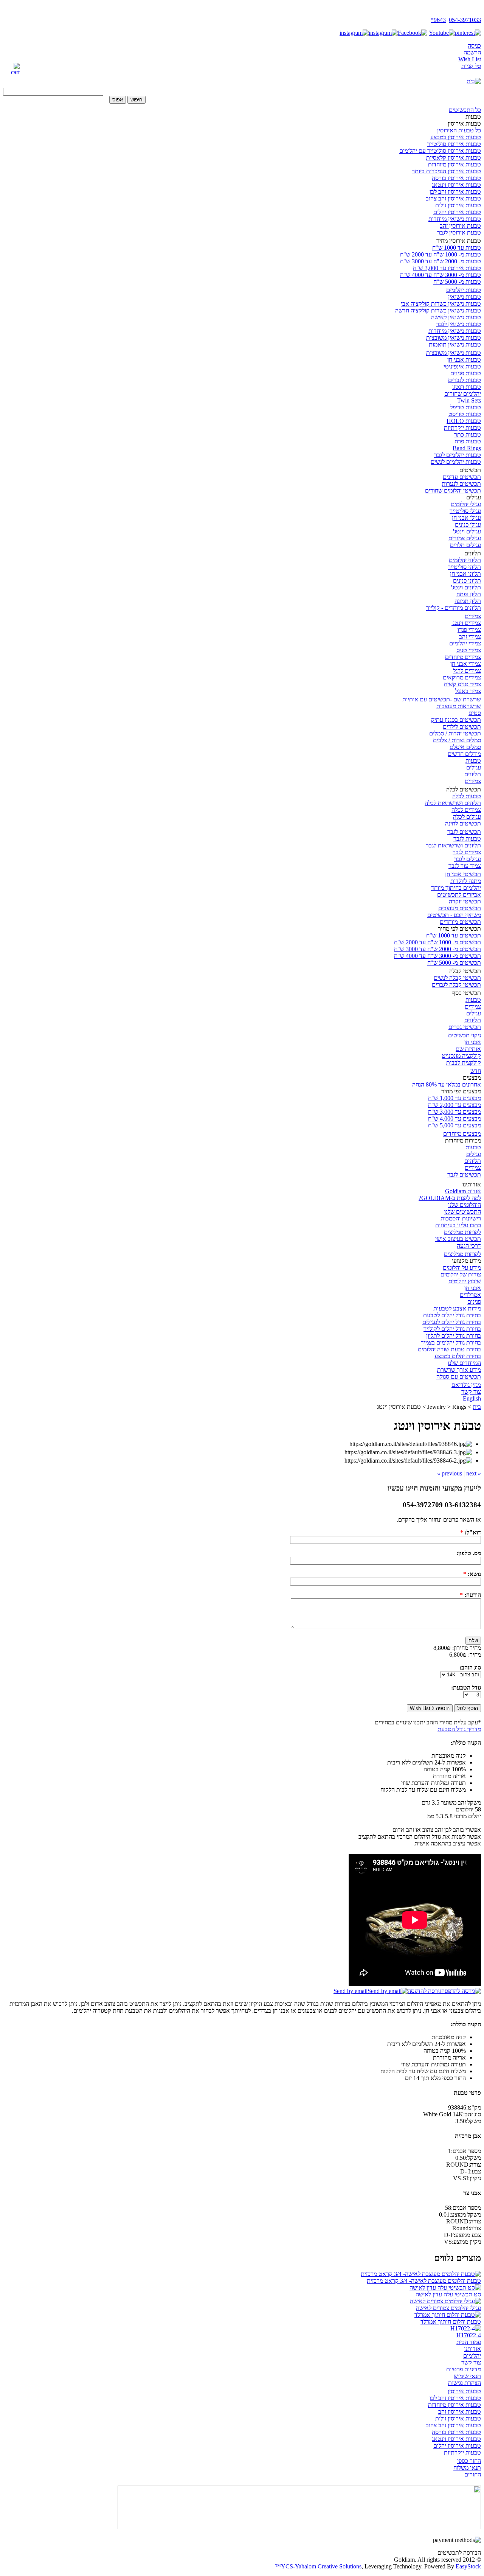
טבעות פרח (468, 441)
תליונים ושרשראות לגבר (453, 845)
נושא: (472, 1574)
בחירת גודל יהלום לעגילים (452, 1322)
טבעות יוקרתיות (462, 428)
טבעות (473, 761)
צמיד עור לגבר (465, 866)
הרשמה (472, 52)
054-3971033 (465, 20)
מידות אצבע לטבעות (457, 1308)
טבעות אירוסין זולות (458, 205)
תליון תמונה (468, 601)
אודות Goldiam (463, 1191)
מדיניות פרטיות (464, 2369)
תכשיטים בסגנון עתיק (456, 720)
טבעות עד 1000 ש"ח (457, 248)
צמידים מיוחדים (463, 657)
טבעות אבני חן (464, 360)
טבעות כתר (468, 435)
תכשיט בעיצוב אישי (458, 1239)
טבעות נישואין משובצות (454, 338)
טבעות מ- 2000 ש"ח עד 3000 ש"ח (441, 261)
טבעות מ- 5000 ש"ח (457, 282)
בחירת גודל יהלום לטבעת (452, 1315)
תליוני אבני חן (465, 574)
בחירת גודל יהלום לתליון (454, 1336)
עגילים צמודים (465, 538)
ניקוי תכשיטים (465, 1035)
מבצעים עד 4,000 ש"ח (455, 1119)
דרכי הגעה (469, 1246)
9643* (438, 20)
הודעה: (470, 1595)
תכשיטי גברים (465, 1027)
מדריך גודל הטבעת (459, 1729)
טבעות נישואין (465, 297)
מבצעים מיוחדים (462, 1134)
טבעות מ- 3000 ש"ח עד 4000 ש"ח (441, 275)
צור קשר (471, 1392)
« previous (461, 1473)
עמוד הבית (469, 2342)
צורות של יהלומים (461, 1274)
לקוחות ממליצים (462, 1232)
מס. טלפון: (469, 1553)
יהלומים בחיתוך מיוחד (456, 888)
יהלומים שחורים (463, 394)
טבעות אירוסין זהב (460, 2412)
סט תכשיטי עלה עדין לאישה (448, 2294)
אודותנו (472, 2349)
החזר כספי (469, 2461)
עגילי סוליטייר (465, 511)
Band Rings (467, 448)
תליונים (473, 774)
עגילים (474, 767)
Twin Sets (469, 400)
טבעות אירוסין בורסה (456, 178)
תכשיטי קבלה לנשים (457, 978)
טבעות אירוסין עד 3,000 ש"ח (447, 268)
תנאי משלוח (467, 2468)
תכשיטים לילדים (462, 727)
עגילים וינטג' (467, 531)
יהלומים (472, 2356)
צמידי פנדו (469, 630)
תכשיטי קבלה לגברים (456, 985)
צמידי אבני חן (466, 664)
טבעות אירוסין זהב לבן (455, 192)
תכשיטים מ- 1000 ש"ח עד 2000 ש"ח (437, 942)
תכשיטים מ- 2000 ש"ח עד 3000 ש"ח (437, 949)
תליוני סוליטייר (464, 567)
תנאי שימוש (467, 2376)
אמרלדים (470, 1295)
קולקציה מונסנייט (461, 1056)
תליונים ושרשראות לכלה (453, 803)
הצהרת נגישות (465, 2383)
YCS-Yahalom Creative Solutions (321, 2566)
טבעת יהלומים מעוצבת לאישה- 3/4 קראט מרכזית (424, 2281)
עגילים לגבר (468, 859)
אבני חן (473, 1042)
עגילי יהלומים (466, 504)
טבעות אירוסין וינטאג (456, 185)
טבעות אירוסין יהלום (457, 212)
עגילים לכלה (467, 817)
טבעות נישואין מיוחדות (455, 219)
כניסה (474, 46)
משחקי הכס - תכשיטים (454, 915)
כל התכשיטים (465, 110)
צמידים (473, 616)
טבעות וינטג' (467, 387)
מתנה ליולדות (466, 881)
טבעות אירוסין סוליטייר (454, 144)
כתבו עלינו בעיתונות (458, 1225)
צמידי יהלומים (465, 643)
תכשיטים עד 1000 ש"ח (454, 935)
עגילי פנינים (468, 525)
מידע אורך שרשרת (459, 1370)
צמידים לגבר (467, 852)
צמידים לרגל (467, 671)
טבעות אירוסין (464, 2391)
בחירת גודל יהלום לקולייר (452, 1329)
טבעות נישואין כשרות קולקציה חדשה (438, 310)
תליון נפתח (469, 594)
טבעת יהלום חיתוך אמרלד (451, 2322)
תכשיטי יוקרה (465, 901)
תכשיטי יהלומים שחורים (453, 490)
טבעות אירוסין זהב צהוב (453, 198)
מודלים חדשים (464, 754)
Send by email (351, 1991)
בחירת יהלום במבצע (458, 1356)
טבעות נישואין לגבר (458, 324)
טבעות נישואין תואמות (455, 344)
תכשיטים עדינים (462, 477)
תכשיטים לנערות (461, 484)
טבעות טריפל (465, 407)
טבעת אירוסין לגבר (459, 232)
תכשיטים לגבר (464, 832)
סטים (475, 713)
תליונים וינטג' (466, 587)
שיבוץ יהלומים (465, 1281)
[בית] (474, 81)
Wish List (470, 59)
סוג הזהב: (470, 1667)
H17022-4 (469, 2335)
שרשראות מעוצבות (459, 706)
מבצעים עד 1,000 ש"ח (455, 1098)
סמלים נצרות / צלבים (457, 740)
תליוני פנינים (467, 581)
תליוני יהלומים (465, 560)
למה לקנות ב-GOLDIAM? (450, 1198)
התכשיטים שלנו (463, 1212)
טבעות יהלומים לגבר (458, 455)
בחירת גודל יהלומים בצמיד (451, 1342)
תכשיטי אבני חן (463, 874)
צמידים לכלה (466, 810)
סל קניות (471, 66)
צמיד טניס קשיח (462, 684)
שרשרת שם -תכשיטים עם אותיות (442, 699)
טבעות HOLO (464, 421)
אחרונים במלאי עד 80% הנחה (447, 1084)
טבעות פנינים (466, 373)
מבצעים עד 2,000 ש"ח (455, 1105)
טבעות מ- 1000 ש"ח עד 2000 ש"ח (441, 254)
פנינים (474, 1302)
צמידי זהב (470, 637)
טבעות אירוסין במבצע (456, 137)
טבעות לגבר (467, 839)
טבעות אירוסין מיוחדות (455, 164)
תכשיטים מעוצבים (460, 908)
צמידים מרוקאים (462, 677)
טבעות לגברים (465, 380)
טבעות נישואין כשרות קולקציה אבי (441, 304)
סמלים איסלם (465, 747)
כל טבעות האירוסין (459, 130)
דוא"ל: (471, 1532)
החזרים (473, 2474)
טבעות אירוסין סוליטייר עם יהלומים (440, 151)
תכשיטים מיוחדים (460, 922)
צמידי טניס (469, 650)
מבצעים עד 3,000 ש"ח (455, 1112)
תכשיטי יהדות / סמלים (455, 733)
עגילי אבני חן (466, 518)
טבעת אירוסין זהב (460, 226)
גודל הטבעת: (466, 1688)
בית (477, 1407)
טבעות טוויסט (465, 414)
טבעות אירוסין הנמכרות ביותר (446, 171)
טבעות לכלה (467, 796)
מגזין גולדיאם (466, 1385)
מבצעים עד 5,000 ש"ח (455, 1125)
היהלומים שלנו (465, 1205)
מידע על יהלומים (462, 1268)
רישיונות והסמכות (461, 1218)
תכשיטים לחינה (463, 823)
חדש (476, 1071)
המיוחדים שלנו (464, 1363)
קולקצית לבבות (464, 1063)
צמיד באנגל (468, 691)
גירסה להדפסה (424, 1991)
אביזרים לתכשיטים (459, 895)
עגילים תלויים (465, 545)
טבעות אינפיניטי (462, 366)
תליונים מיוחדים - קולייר (454, 608)
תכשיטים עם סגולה (459, 1377)
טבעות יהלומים (464, 290)
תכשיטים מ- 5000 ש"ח (454, 963)
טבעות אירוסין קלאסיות (454, 158)
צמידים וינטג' (466, 623)
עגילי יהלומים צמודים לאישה (448, 2308)
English (472, 1398)
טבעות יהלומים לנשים (456, 462)
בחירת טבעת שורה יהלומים (449, 1349)
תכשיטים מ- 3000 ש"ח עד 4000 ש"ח (437, 956)
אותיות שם (468, 1049)
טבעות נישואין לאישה (456, 317)
